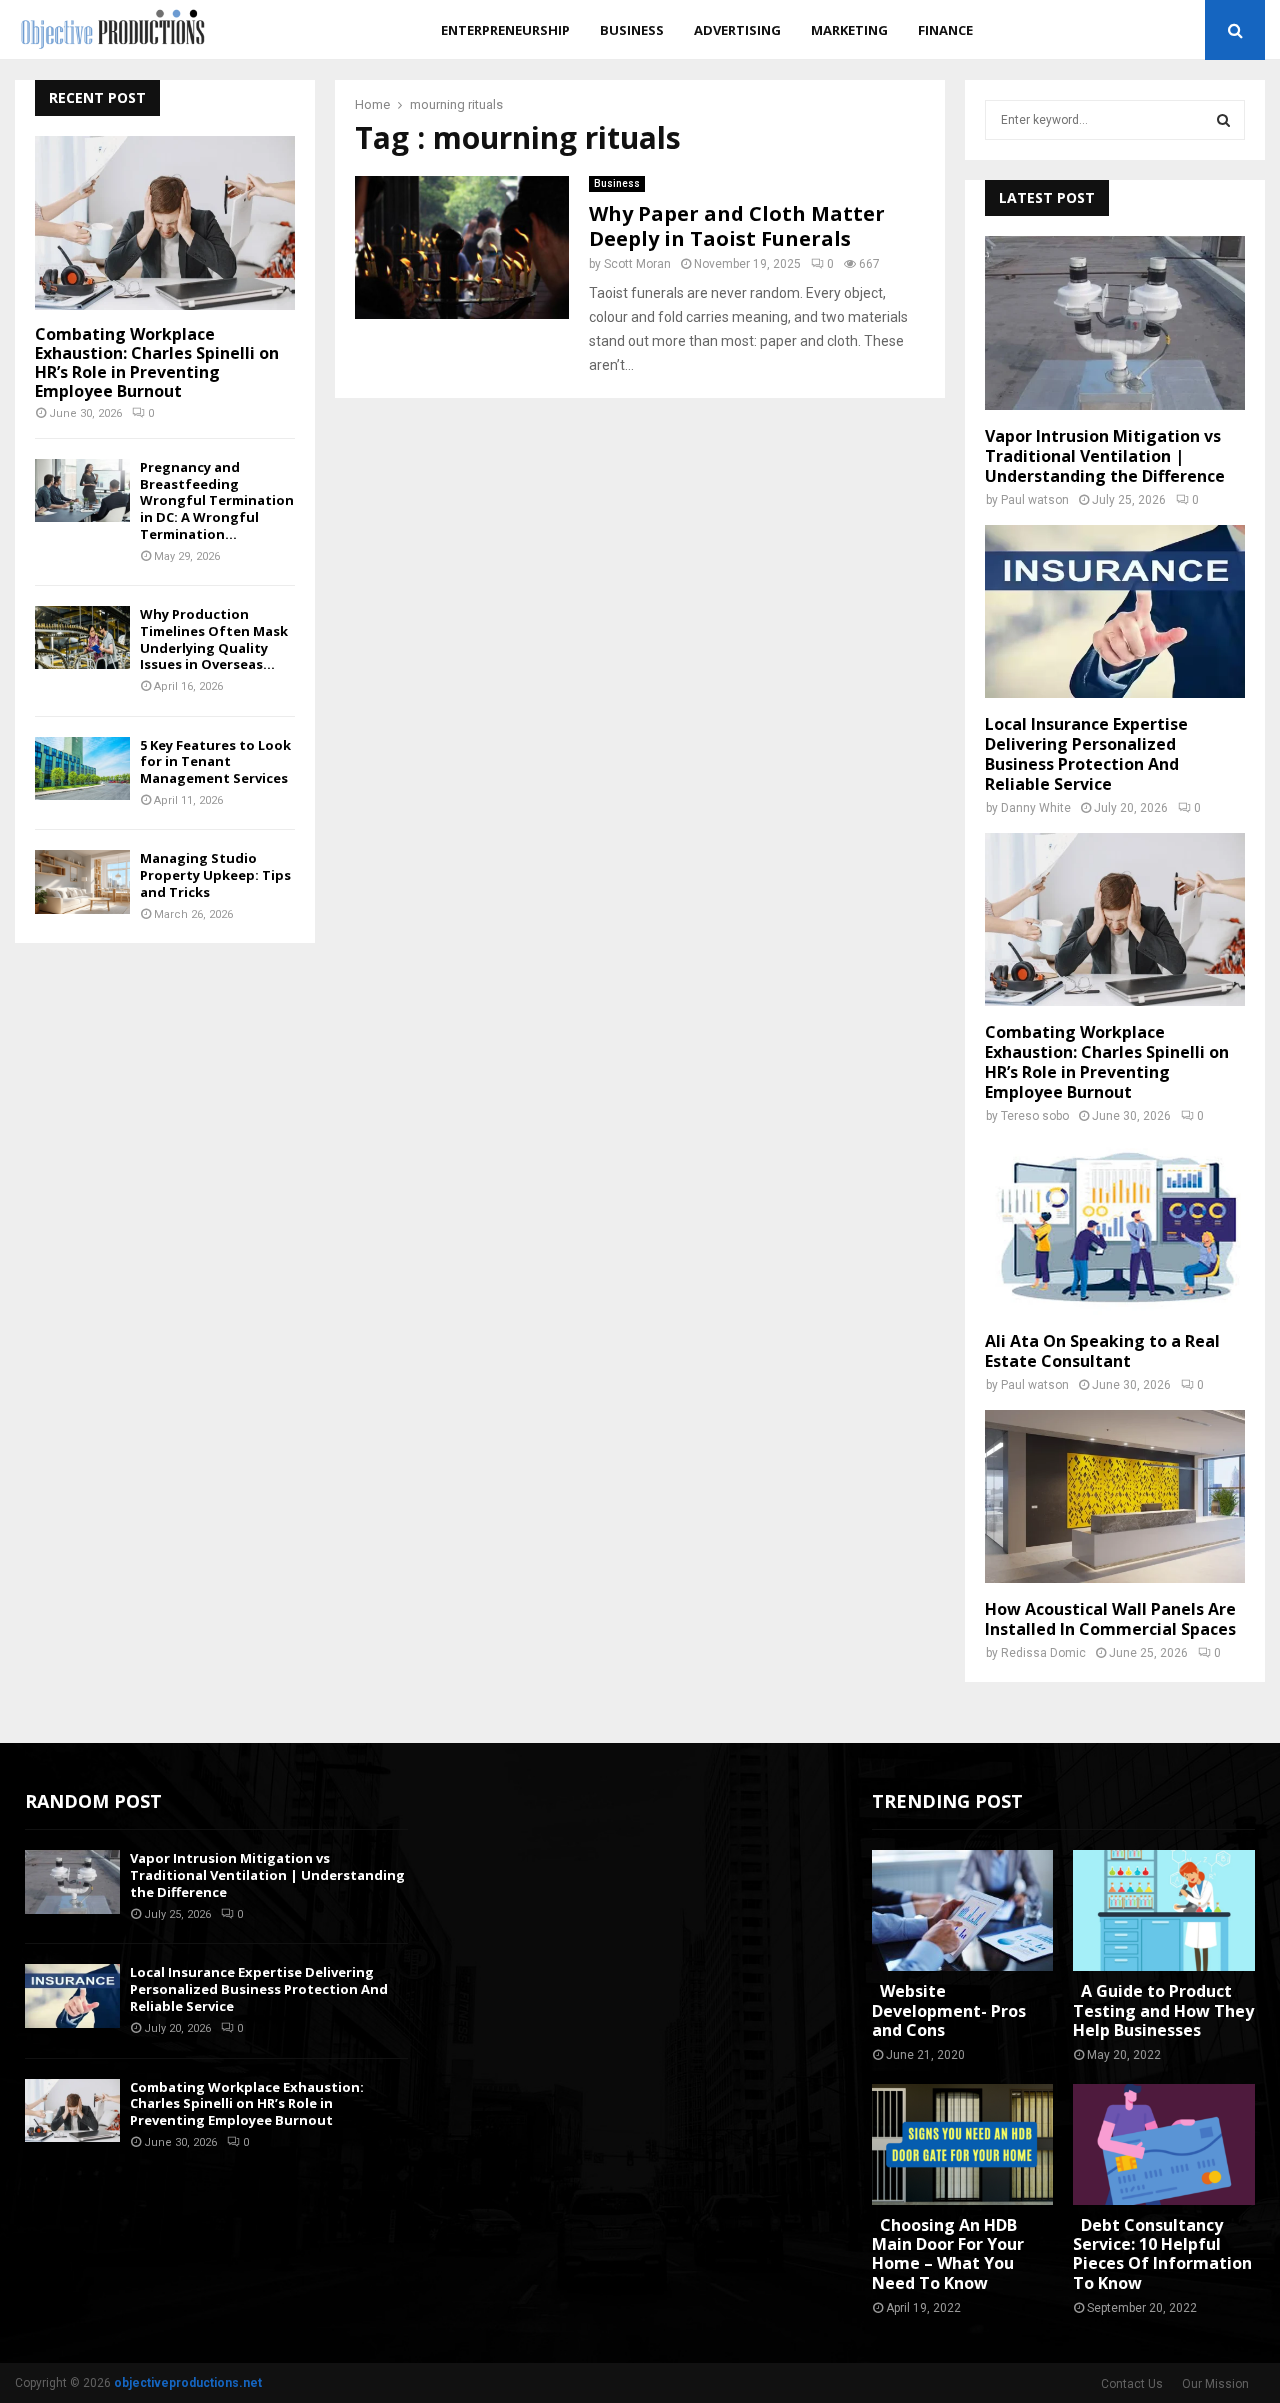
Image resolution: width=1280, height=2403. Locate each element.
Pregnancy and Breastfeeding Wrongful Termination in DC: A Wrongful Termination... (217, 500)
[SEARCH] (1223, 120)
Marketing (849, 30)
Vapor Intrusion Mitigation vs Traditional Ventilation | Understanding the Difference (1105, 456)
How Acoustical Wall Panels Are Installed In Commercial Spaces (1110, 1619)
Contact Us (1132, 2384)
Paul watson (1035, 500)
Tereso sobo (1035, 1116)
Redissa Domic (1043, 1653)
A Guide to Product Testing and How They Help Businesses (1163, 2010)
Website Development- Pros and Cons (949, 2010)
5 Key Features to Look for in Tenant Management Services (215, 762)
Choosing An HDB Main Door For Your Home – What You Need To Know (948, 2254)
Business (632, 30)
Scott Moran (637, 264)
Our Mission (1215, 2384)
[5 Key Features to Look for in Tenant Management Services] (82, 768)
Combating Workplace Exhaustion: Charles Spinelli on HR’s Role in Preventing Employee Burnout (157, 363)
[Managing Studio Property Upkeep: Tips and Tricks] (82, 881)
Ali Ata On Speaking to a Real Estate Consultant (1102, 1351)
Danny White (1036, 808)
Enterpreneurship (505, 30)
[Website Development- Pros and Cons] (963, 1910)
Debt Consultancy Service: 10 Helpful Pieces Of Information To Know (1162, 2254)
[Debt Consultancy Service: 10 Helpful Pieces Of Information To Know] (1164, 2144)
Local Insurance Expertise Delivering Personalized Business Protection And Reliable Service (1086, 754)
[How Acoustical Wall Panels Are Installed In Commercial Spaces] (1115, 1496)
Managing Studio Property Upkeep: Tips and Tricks (215, 875)
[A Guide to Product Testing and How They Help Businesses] (1164, 1910)
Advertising (737, 30)
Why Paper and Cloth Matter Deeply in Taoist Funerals (737, 226)
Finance (945, 30)
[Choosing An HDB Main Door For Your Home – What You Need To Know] (963, 2144)
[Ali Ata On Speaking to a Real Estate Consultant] (1115, 1227)
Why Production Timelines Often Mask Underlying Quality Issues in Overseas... (214, 639)
